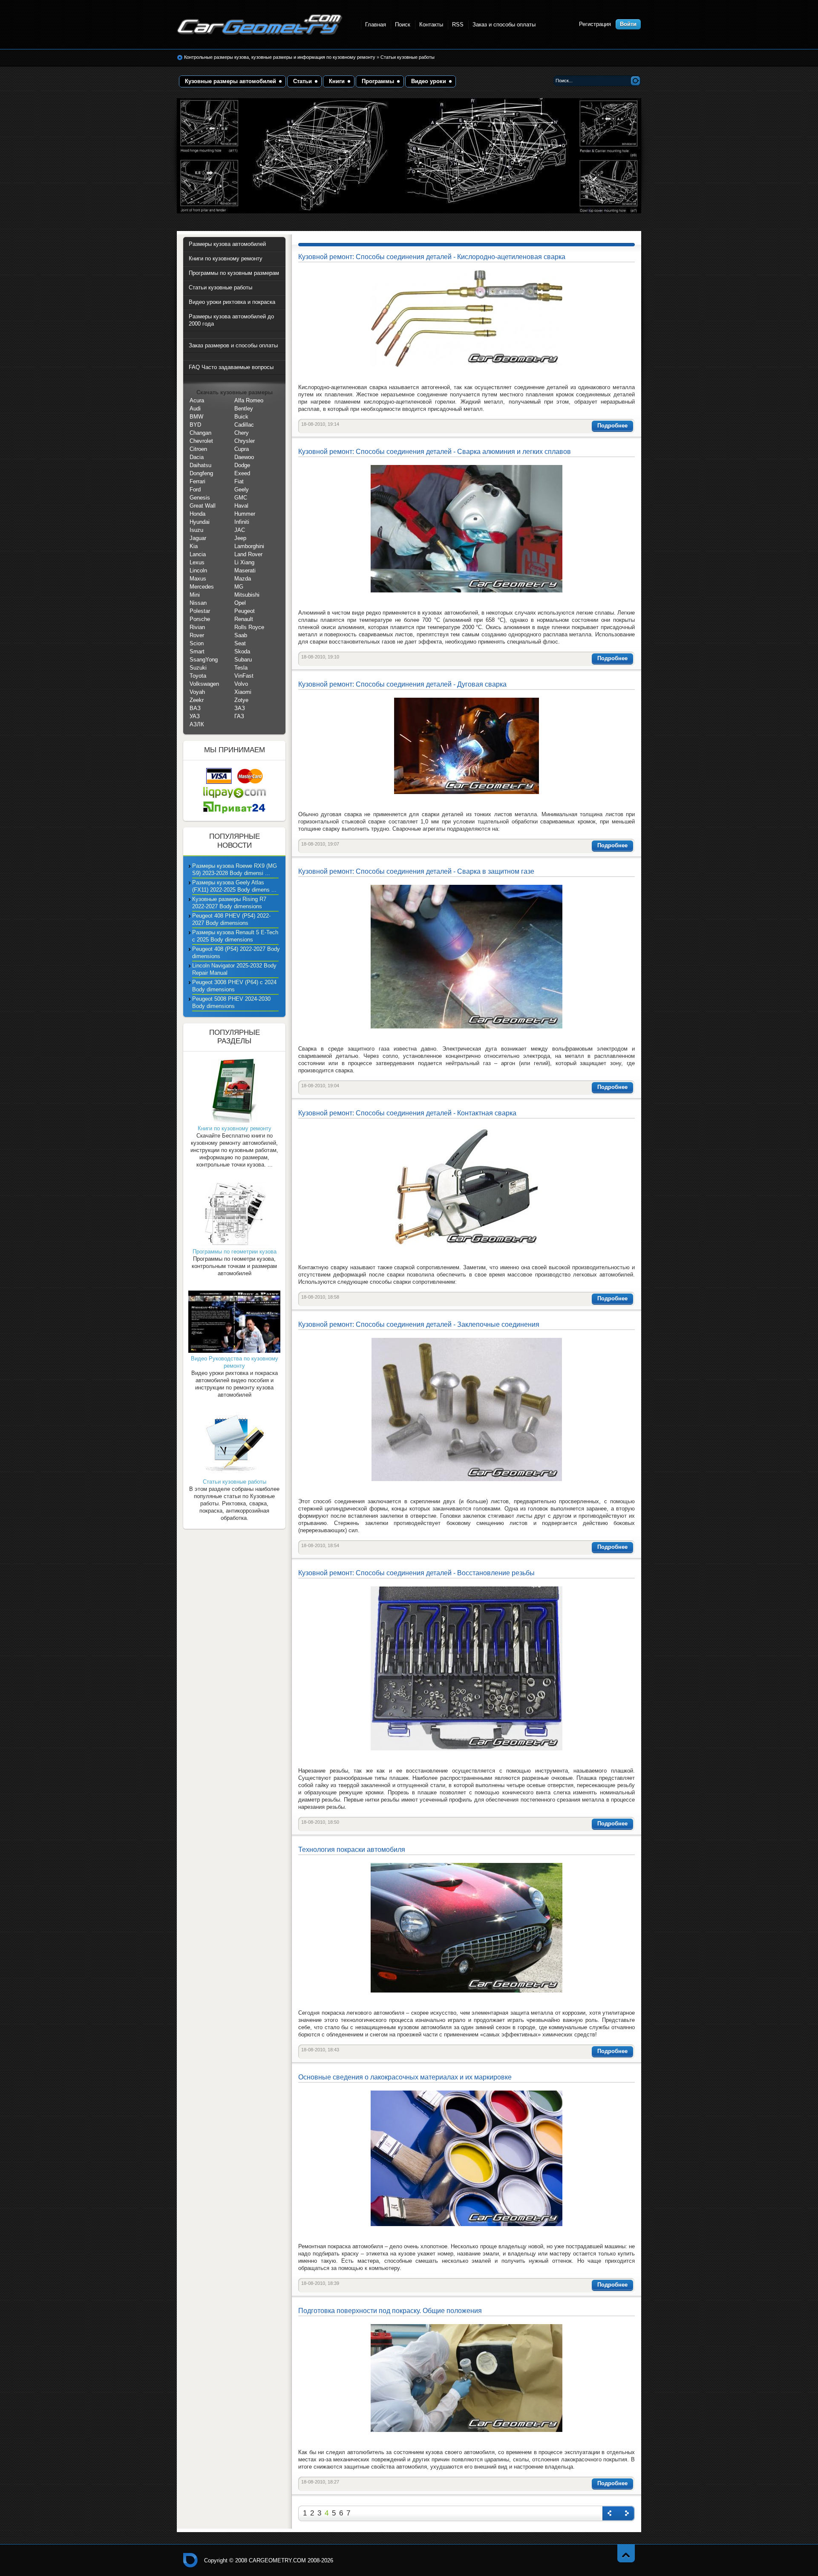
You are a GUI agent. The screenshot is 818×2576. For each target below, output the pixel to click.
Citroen (198, 449)
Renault (244, 619)
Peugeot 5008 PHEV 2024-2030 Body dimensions (231, 1002)
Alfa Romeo (249, 400)
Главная (376, 25)
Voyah (197, 692)
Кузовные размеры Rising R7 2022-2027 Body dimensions (229, 903)
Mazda (243, 579)
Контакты (431, 25)
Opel (240, 603)
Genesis (200, 498)
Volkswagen (204, 684)
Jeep (240, 538)
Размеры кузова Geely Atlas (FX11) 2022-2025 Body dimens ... (234, 886)
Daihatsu (200, 465)
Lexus (197, 562)
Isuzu (196, 530)
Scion (197, 643)
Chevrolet (201, 441)
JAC (240, 530)
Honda (197, 514)
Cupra (242, 449)
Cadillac (244, 425)
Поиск (403, 25)
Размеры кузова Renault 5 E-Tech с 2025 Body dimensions (235, 936)
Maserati (245, 570)
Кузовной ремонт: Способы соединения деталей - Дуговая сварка (402, 684)
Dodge (242, 465)
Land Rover (248, 554)
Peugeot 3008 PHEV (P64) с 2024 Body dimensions (234, 986)
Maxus (198, 579)
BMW (196, 417)
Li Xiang (244, 562)
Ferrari (197, 481)
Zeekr (197, 700)
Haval (241, 506)
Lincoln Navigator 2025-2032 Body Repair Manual (234, 969)
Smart (197, 651)
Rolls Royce (249, 627)
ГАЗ (239, 716)
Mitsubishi (247, 595)
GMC (241, 498)
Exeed (242, 473)
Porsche (200, 619)
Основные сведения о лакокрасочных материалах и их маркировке (405, 2077)
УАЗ (195, 716)
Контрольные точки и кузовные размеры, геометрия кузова (190, 2560)
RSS (458, 25)
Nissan (198, 603)
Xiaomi (243, 692)
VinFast (244, 676)
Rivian (197, 627)
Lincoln (198, 570)
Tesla (241, 668)
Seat (240, 643)
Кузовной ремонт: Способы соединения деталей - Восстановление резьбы (416, 1573)
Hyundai (200, 522)
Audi (195, 409)
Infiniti (242, 522)
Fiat (239, 481)
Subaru (243, 660)
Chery (242, 433)
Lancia (198, 554)
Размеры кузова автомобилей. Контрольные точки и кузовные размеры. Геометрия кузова (260, 25)
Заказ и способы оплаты (504, 25)
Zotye (241, 700)
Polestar (200, 611)
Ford (195, 489)
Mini (195, 595)
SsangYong (204, 660)
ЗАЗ (240, 708)
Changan (200, 433)
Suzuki (198, 668)
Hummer (245, 514)
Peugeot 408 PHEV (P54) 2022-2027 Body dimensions (231, 919)
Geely (242, 489)
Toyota (198, 676)
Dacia (197, 457)
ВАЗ (195, 708)
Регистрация (595, 24)
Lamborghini (249, 546)
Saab (241, 635)
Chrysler (245, 441)
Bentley (244, 409)
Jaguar (198, 538)
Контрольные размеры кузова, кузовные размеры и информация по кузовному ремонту (280, 57)
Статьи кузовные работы (408, 57)
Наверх (626, 2553)
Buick (241, 417)
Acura (197, 400)
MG (239, 587)
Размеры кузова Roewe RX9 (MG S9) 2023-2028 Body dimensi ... (235, 869)
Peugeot (245, 611)
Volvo (241, 684)
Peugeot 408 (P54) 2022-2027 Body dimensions (236, 953)
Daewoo (244, 457)
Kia (194, 546)
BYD (195, 425)
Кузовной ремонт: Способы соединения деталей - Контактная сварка (407, 1113)
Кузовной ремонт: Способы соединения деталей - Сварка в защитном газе (416, 871)
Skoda (242, 651)
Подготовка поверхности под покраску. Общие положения (390, 2311)
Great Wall (203, 506)
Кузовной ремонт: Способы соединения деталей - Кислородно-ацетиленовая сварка (432, 257)
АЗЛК (197, 724)
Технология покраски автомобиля (352, 1850)
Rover (197, 635)
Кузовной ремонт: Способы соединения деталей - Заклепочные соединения (419, 1324)
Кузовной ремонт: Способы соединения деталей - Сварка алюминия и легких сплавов (435, 452)
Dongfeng (201, 473)
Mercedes (202, 587)
